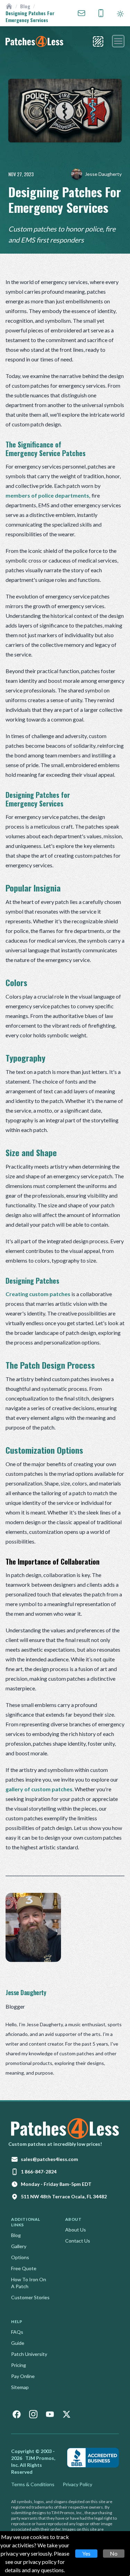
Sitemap (20, 2387)
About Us (76, 2230)
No (114, 2553)
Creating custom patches (38, 1294)
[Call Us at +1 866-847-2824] (101, 13)
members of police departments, (48, 495)
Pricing (19, 2365)
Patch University (29, 2354)
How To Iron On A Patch (29, 2283)
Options (20, 2257)
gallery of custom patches (39, 1789)
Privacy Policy (77, 2484)
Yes (86, 2553)
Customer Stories (30, 2297)
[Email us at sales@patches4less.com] (81, 13)
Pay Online (23, 2376)
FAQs (17, 2332)
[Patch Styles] (98, 41)
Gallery (19, 2246)
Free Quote (24, 2268)
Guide (18, 2343)
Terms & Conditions (33, 2484)
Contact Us (78, 2241)
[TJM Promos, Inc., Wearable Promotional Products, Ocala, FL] (93, 2458)
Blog (25, 6)
